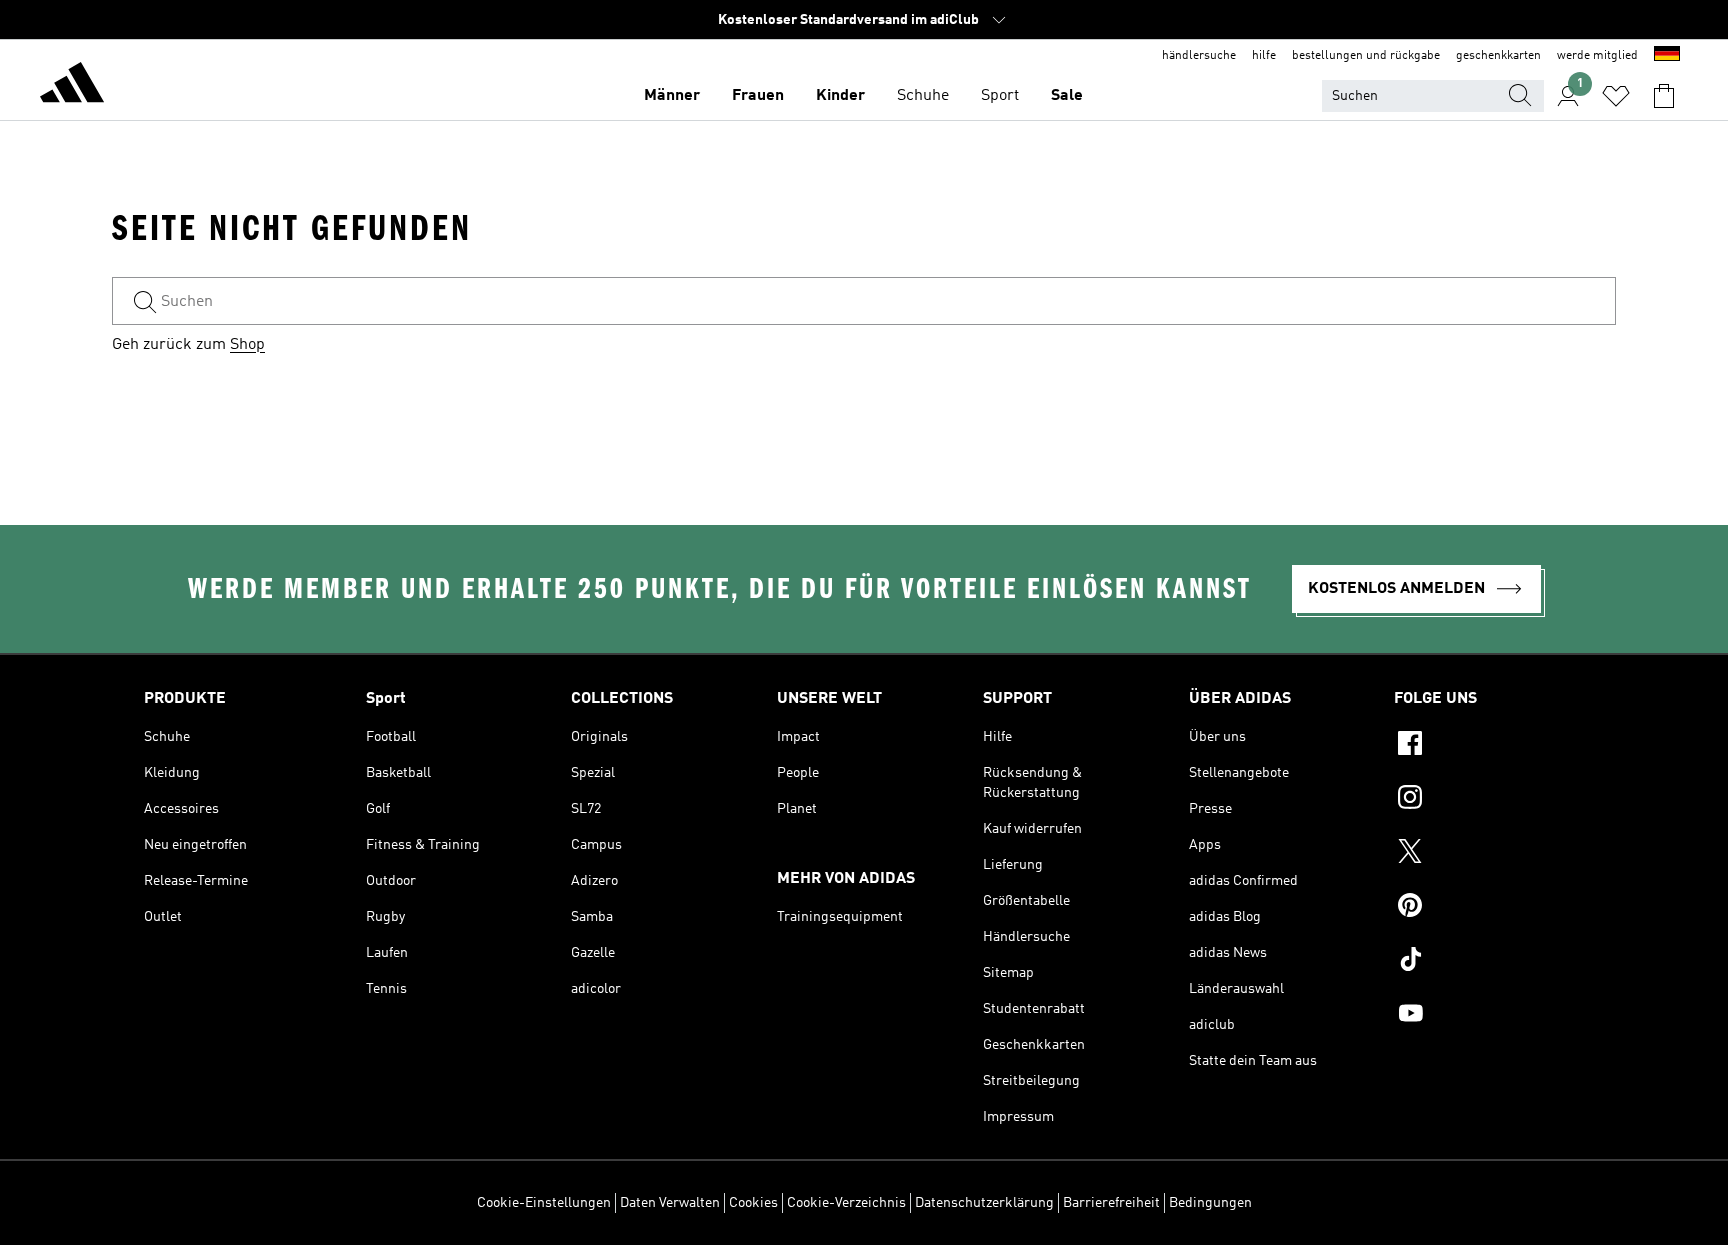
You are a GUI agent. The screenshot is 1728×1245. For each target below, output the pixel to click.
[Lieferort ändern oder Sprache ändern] (1667, 56)
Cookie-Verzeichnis (846, 1203)
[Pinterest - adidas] (1489, 908)
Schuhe (923, 96)
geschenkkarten (1498, 56)
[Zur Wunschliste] (1616, 96)
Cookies (753, 1203)
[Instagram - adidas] (1489, 800)
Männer (672, 96)
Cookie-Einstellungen (544, 1203)
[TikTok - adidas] (1489, 962)
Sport (1000, 96)
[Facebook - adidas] (1489, 746)
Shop (247, 345)
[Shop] (72, 86)
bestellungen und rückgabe (1366, 56)
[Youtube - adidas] (1489, 1016)
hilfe (1264, 56)
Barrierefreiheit (1111, 1203)
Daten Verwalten (670, 1203)
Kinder (840, 96)
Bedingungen (1210, 1203)
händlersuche (1199, 56)
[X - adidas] (1489, 854)
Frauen (758, 96)
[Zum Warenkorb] (1664, 96)
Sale (1067, 96)
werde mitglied (1597, 56)
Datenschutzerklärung (984, 1203)
